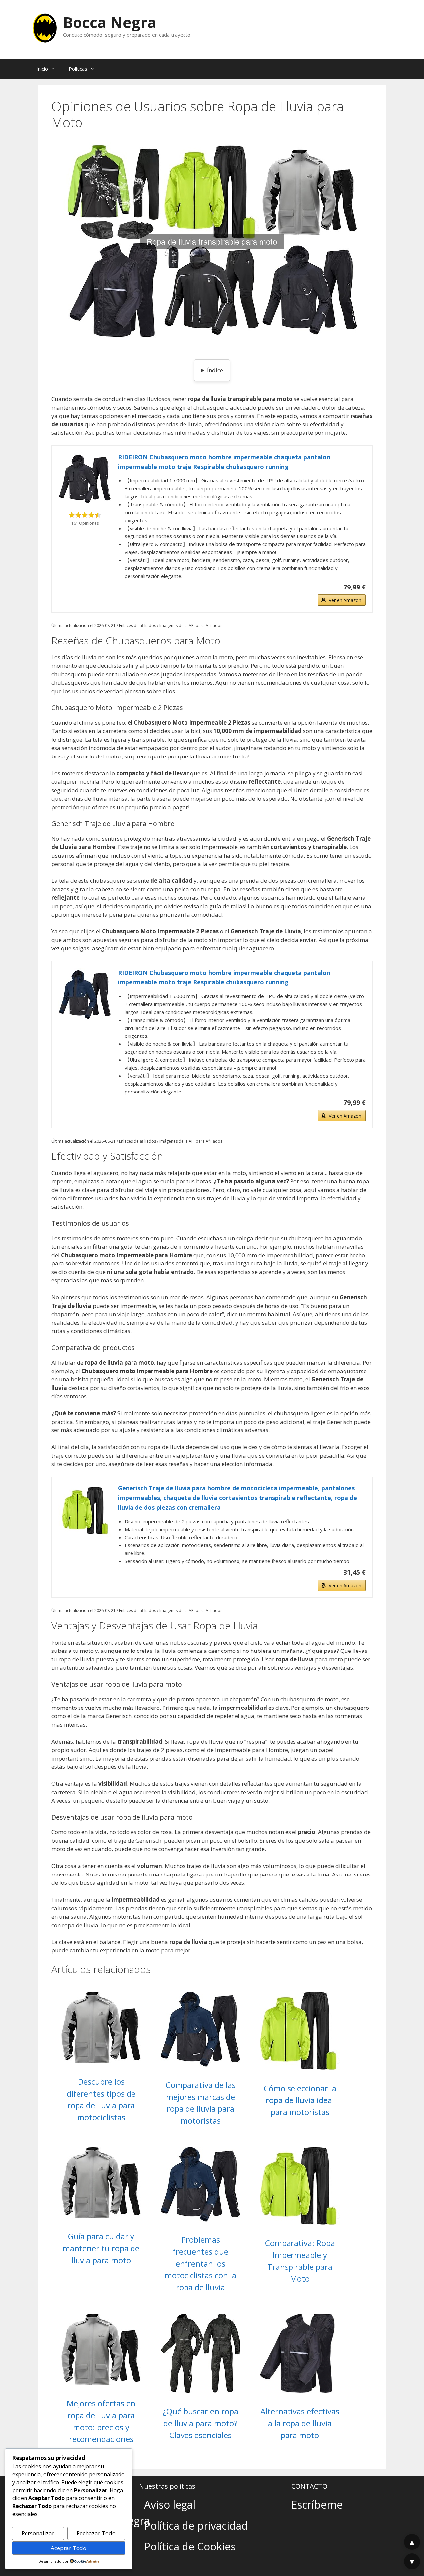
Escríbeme (317, 2505)
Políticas (78, 69)
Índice (215, 370)
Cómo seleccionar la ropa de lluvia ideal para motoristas (300, 2100)
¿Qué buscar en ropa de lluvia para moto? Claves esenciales (200, 2423)
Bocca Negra (110, 22)
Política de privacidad (196, 2525)
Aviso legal (170, 2505)
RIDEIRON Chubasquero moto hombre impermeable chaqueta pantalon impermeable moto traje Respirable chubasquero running (224, 462)
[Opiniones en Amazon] (85, 515)
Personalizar (38, 2533)
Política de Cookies (190, 2546)
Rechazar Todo (96, 2533)
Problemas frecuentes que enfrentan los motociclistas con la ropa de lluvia (200, 2263)
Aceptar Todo (69, 2548)
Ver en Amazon (345, 600)
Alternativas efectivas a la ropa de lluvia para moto (300, 2423)
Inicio (42, 69)
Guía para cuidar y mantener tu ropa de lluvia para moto (101, 2248)
